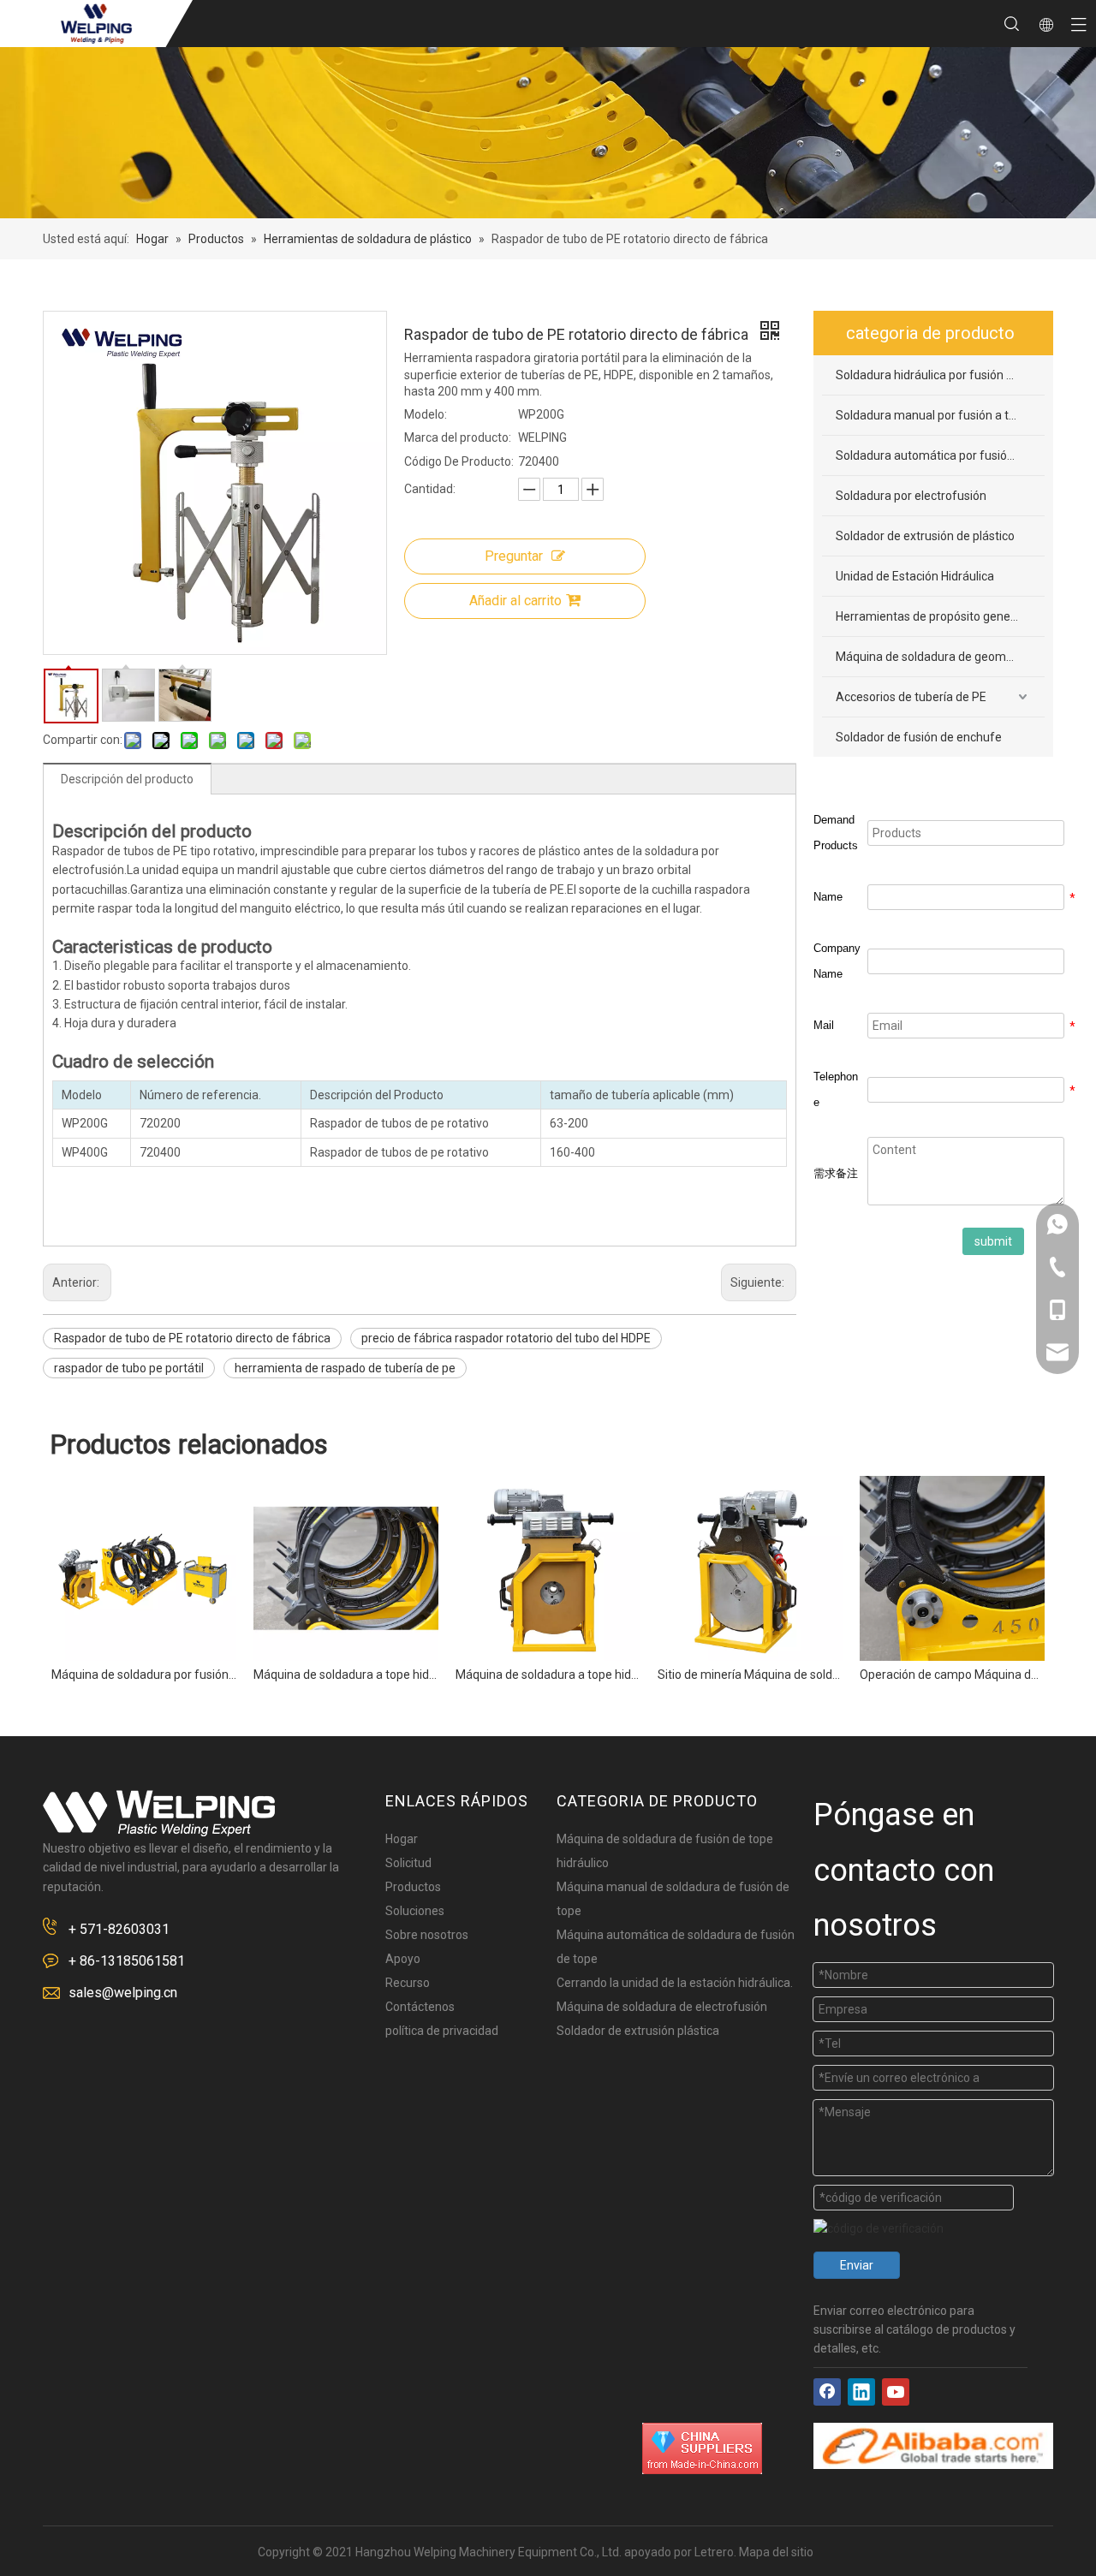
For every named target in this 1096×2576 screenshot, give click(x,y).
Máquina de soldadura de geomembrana (940, 657)
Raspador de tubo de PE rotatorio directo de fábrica (192, 1338)
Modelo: (426, 414)
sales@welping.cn (123, 1993)
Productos (413, 1887)
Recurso (408, 1983)
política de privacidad (442, 2031)
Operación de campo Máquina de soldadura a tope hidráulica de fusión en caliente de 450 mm (952, 1675)
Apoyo (403, 1959)
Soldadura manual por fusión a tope (932, 415)
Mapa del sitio (776, 2552)
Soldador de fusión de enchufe (919, 737)
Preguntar (514, 556)
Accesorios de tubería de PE (911, 697)
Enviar (857, 2265)
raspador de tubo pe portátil (129, 1368)
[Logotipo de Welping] (159, 1813)
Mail (824, 1025)
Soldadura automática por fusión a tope (940, 455)
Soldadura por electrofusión (911, 496)
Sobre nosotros (427, 1935)
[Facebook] (827, 2392)
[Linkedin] (861, 2392)
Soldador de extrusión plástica (638, 2031)
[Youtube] (896, 2392)
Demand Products (836, 833)
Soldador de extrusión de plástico (925, 536)
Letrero (714, 2552)
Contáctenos (420, 2007)
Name (828, 897)
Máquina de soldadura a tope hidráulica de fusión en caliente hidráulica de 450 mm (346, 1675)
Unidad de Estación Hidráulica (915, 576)
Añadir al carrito (515, 601)
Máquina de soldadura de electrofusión (662, 2007)
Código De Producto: (459, 461)
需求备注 (836, 1173)
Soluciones (415, 1911)
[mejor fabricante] (933, 2446)
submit (993, 1241)
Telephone (836, 1089)
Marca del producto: (458, 437)
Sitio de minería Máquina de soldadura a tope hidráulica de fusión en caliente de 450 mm (750, 1675)
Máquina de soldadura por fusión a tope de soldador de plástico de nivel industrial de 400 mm (144, 1675)
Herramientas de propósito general (930, 616)
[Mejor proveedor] (702, 2448)
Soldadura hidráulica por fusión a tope (938, 375)
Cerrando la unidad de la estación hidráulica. (675, 1983)
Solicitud (408, 1863)
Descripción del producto (127, 779)
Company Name (837, 961)
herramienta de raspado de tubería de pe (345, 1368)
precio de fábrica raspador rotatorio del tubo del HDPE (506, 1338)
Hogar (402, 1839)
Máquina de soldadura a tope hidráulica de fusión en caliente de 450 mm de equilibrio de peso (548, 1675)
